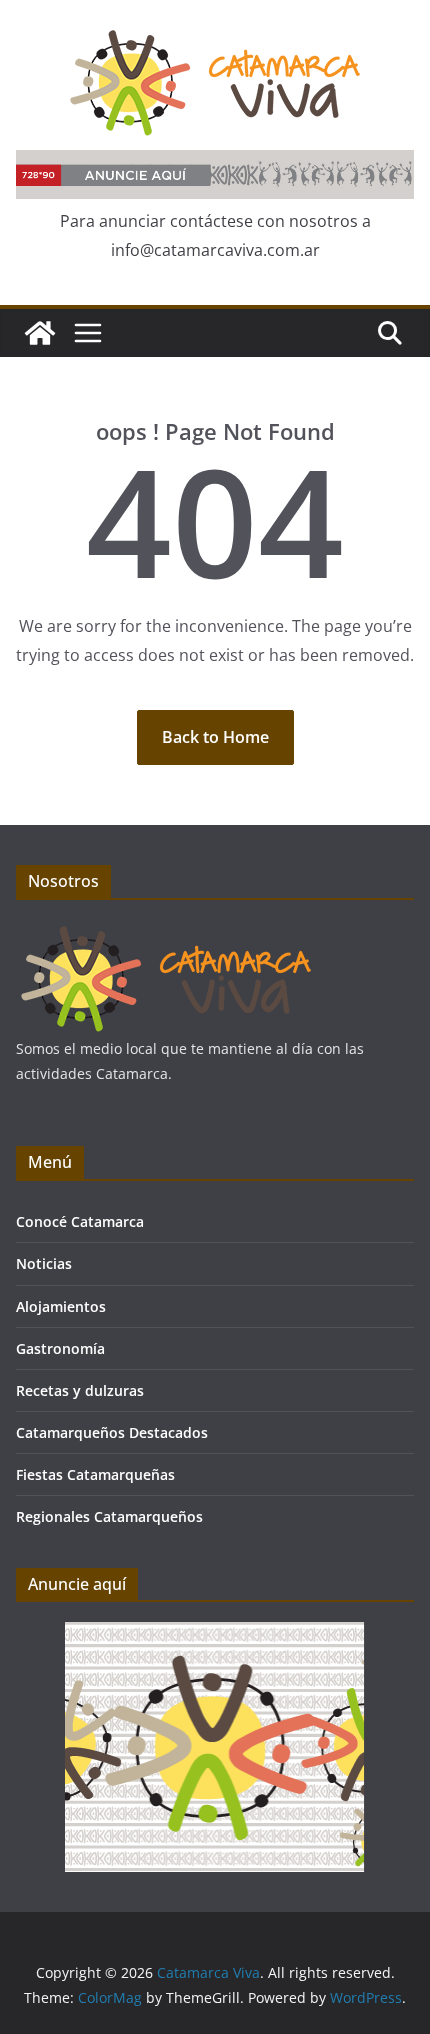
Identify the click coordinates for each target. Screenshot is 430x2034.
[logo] (166, 932)
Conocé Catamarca (80, 1221)
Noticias (44, 1263)
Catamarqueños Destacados (112, 1432)
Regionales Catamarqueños (109, 1516)
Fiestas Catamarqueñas (95, 1474)
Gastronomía (60, 1348)
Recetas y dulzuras (80, 1390)
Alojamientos (61, 1306)
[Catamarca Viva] (40, 333)
